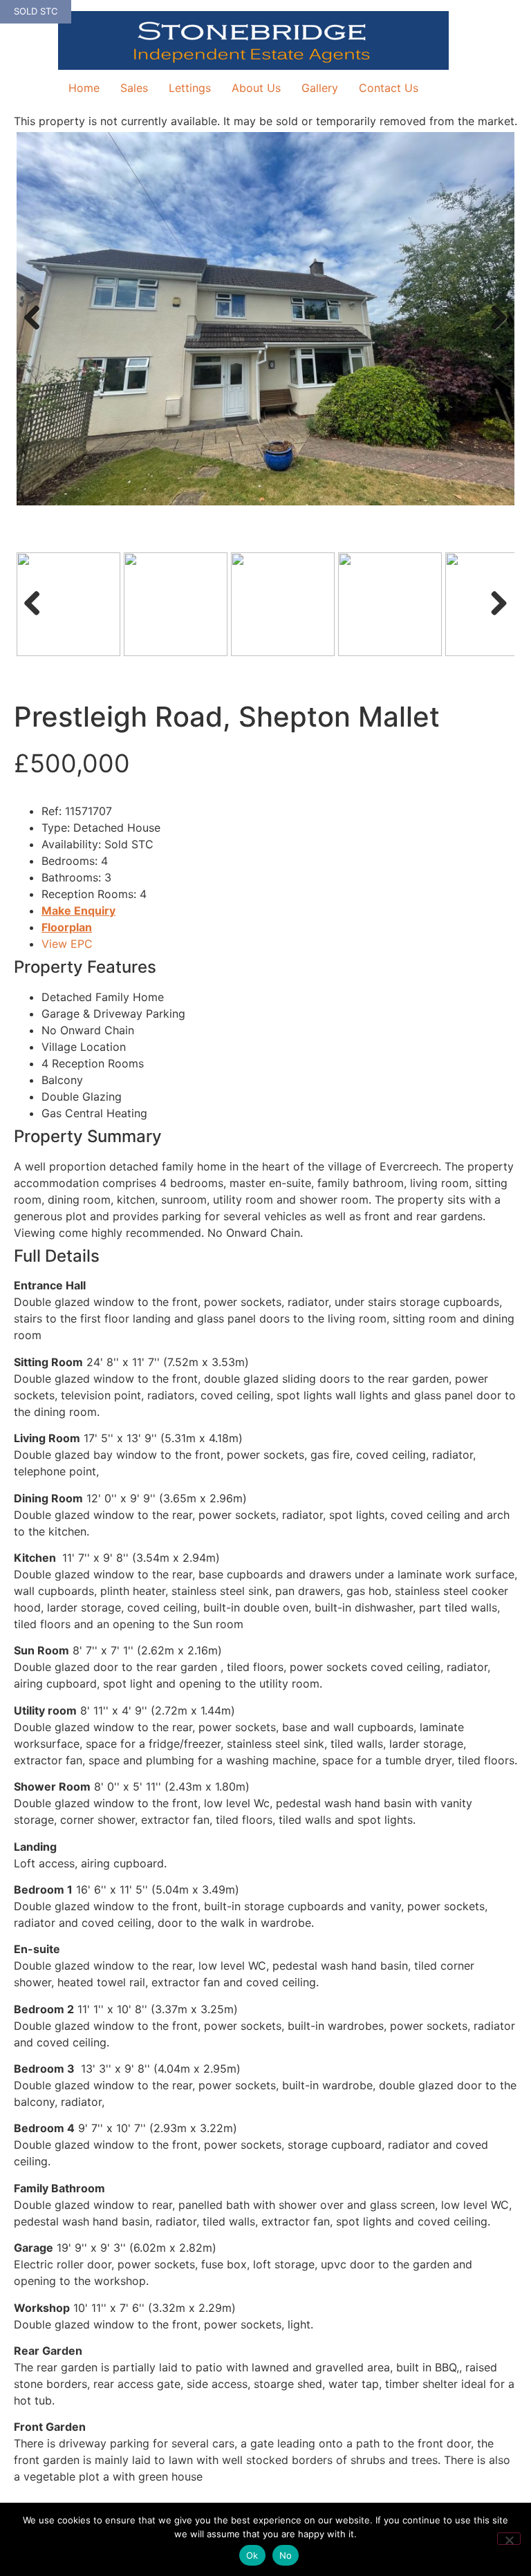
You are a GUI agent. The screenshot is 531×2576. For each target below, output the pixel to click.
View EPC (67, 944)
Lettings (190, 88)
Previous (37, 332)
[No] (509, 2539)
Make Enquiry (78, 911)
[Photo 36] (265, 319)
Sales (134, 88)
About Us (256, 88)
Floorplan (67, 927)
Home (84, 88)
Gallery (320, 88)
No (286, 2555)
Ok (252, 2555)
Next (495, 332)
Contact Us (389, 88)
